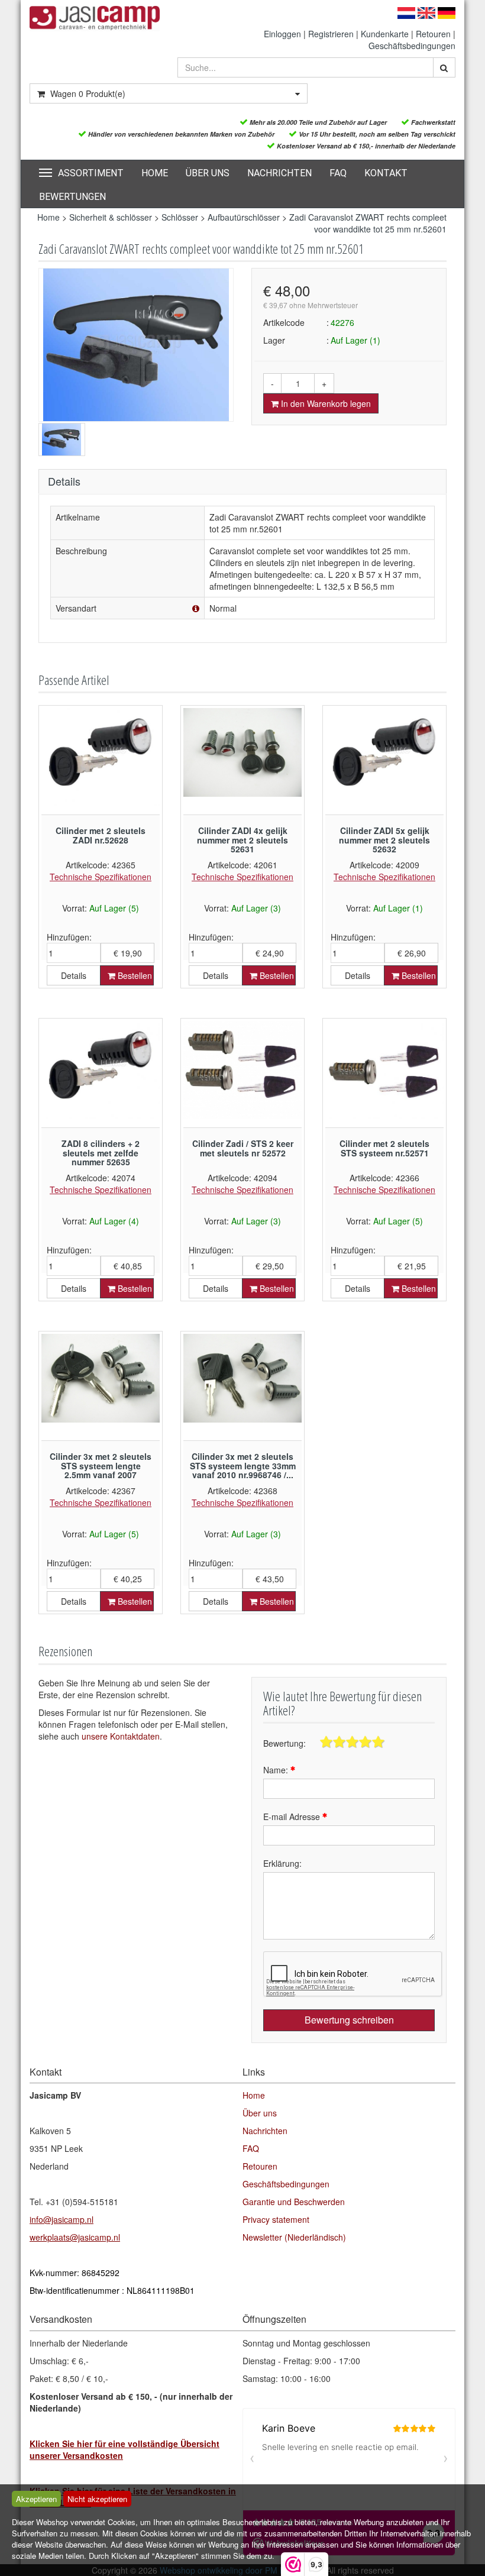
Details (74, 975)
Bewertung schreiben (349, 2020)
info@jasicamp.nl (62, 2219)
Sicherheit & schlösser (111, 217)
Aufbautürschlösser (244, 217)
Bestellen (134, 975)
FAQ (338, 173)
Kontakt (386, 173)
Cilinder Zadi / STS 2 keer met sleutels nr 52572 (243, 1148)
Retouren (433, 34)
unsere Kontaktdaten (121, 1736)
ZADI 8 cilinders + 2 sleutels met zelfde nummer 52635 (101, 1153)
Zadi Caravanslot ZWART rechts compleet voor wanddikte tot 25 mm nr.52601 (368, 223)
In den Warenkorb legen (325, 403)
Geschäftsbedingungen (412, 46)
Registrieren (331, 34)
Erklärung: (282, 1863)
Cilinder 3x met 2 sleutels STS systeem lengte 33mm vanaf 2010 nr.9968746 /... (243, 1465)
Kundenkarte (385, 34)
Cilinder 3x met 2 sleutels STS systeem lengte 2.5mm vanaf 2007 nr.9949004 (101, 1470)
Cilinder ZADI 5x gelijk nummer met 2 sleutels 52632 (384, 840)
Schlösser (180, 217)
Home (155, 173)
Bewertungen (72, 197)
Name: (277, 1770)
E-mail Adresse (293, 1817)
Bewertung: (284, 1743)
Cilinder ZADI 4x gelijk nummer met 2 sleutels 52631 (242, 840)
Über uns (208, 173)
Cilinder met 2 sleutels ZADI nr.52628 (101, 835)
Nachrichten (279, 173)
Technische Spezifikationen (101, 877)
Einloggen (282, 34)
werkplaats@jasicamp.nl (75, 2237)
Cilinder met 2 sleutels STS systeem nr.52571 (384, 1148)
